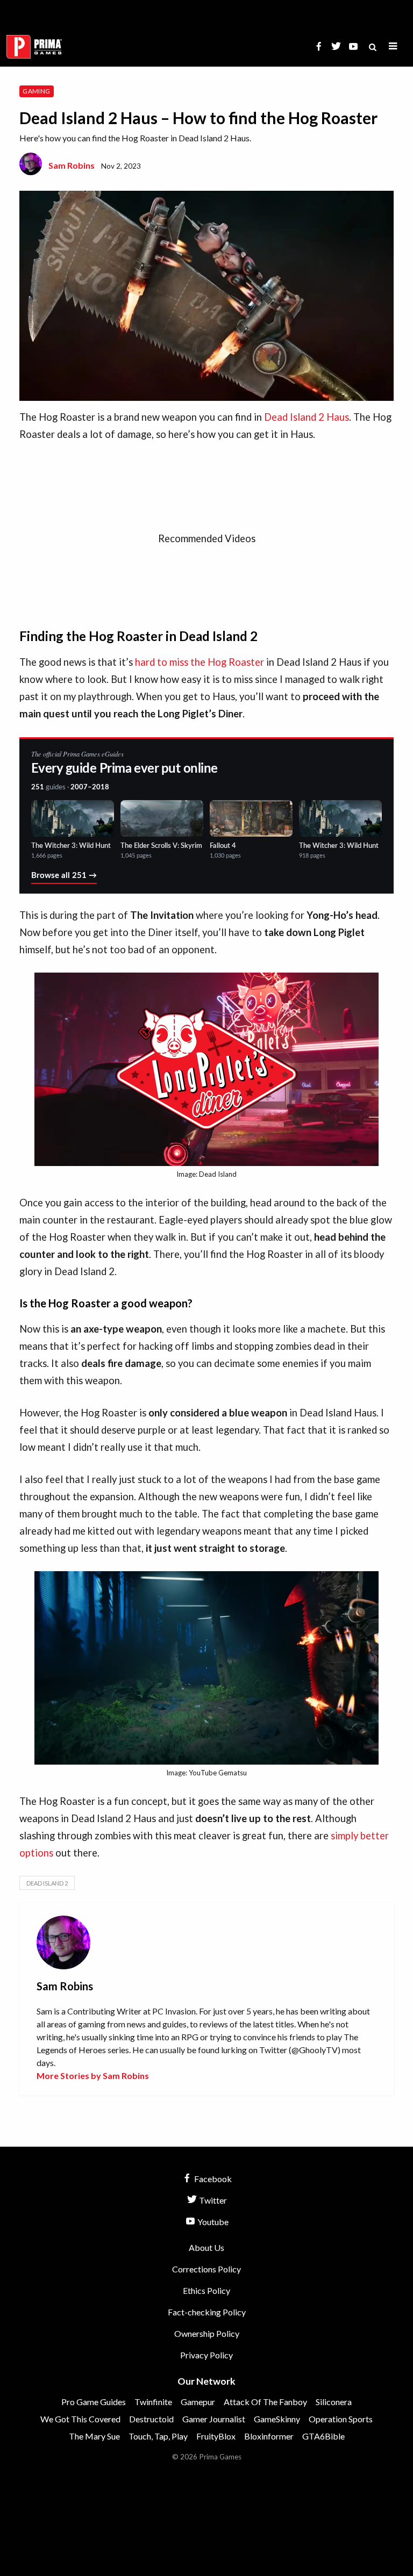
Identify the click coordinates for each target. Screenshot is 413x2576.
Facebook (212, 2179)
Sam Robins (72, 165)
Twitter (212, 2200)
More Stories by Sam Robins (93, 2075)
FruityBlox (216, 2436)
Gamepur (198, 2402)
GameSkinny (277, 2419)
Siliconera (334, 2402)
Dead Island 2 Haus (307, 417)
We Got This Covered (80, 2419)
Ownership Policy (207, 2333)
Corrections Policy (206, 2269)
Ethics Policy (206, 2290)
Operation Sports (341, 2419)
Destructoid (151, 2419)
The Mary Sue (94, 2436)
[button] (393, 46)
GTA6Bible (323, 2436)
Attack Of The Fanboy (265, 2402)
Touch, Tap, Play (158, 2436)
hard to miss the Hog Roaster (200, 662)
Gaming (36, 91)
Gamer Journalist (214, 2419)
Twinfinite (153, 2402)
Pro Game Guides (94, 2402)
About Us (206, 2247)
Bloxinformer (269, 2436)
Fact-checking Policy (207, 2312)
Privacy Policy (206, 2355)
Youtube (212, 2222)
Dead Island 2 (47, 1883)
